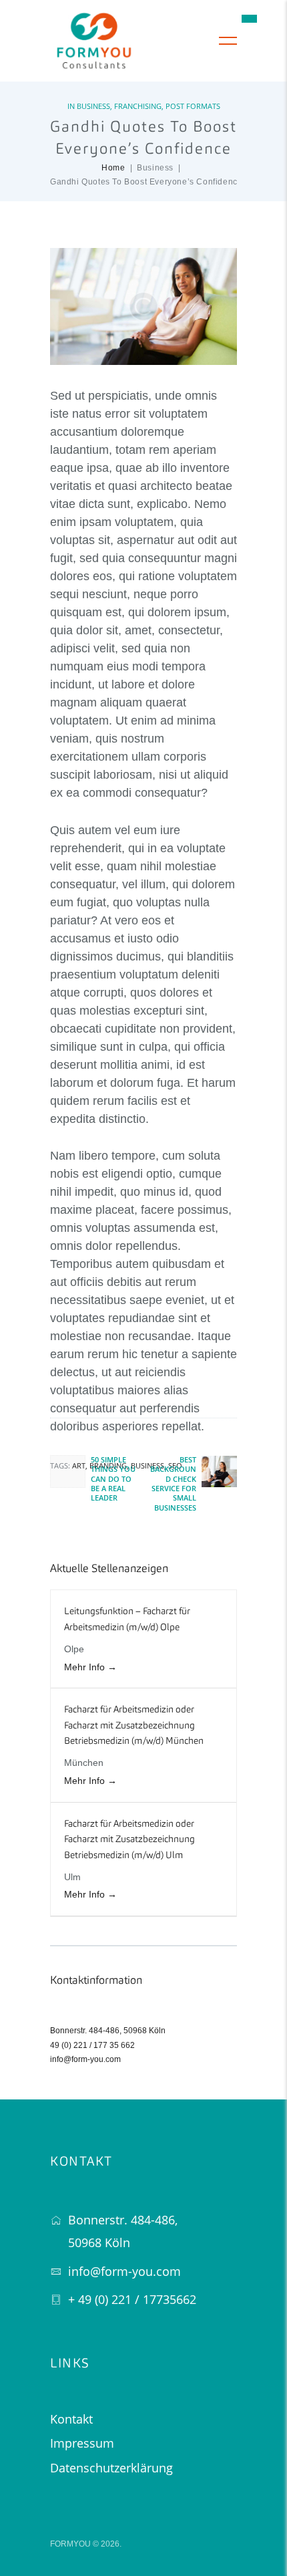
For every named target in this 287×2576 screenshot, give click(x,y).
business (148, 1465)
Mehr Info (86, 1667)
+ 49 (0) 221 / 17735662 (132, 2299)
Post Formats (193, 106)
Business (93, 106)
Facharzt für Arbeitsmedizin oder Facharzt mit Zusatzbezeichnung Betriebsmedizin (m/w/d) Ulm (129, 1840)
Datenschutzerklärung (111, 2468)
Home (113, 168)
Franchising (138, 106)
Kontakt (71, 2419)
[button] (249, 18)
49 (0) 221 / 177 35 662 (92, 2045)
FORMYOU (70, 2544)
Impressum (82, 2443)
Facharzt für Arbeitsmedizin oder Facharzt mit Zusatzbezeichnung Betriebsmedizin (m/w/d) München (134, 1725)
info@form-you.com (85, 2059)
